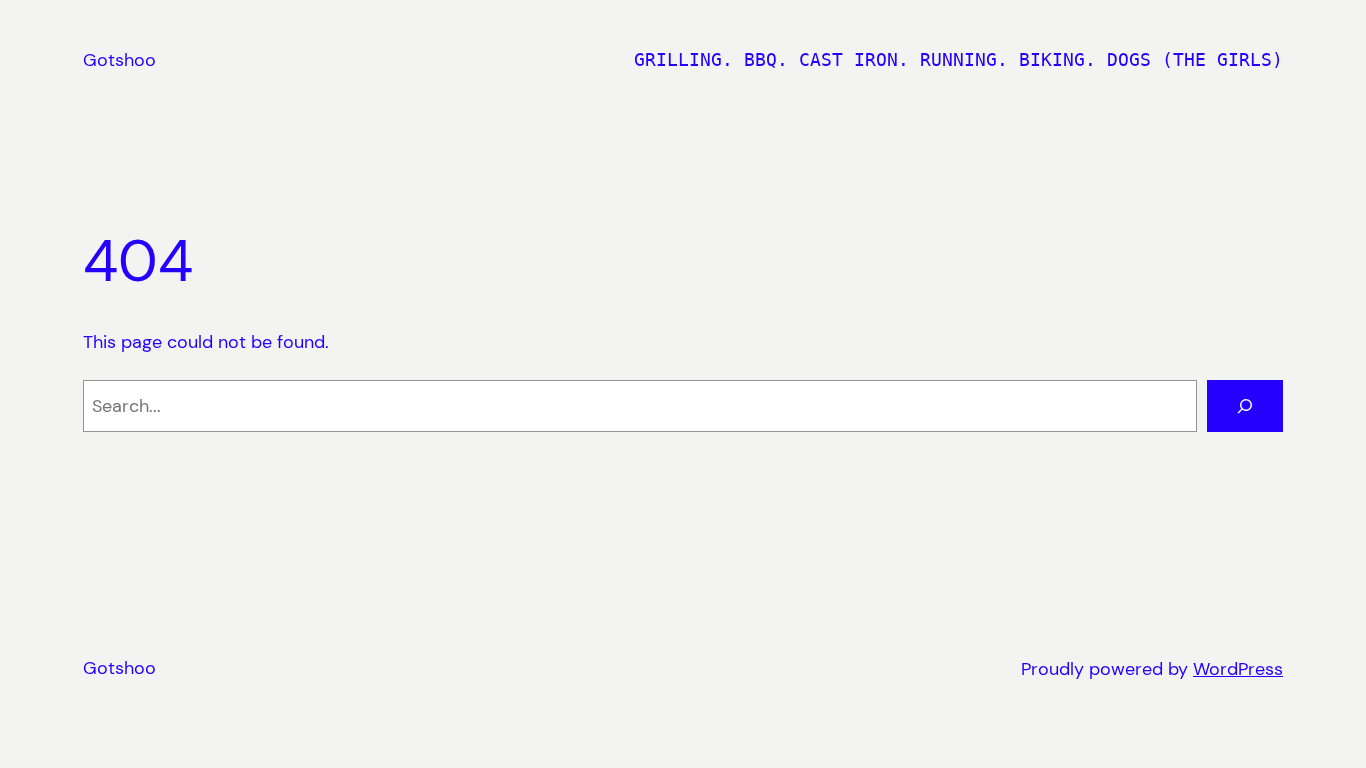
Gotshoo (119, 60)
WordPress (1238, 669)
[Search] (1245, 406)
